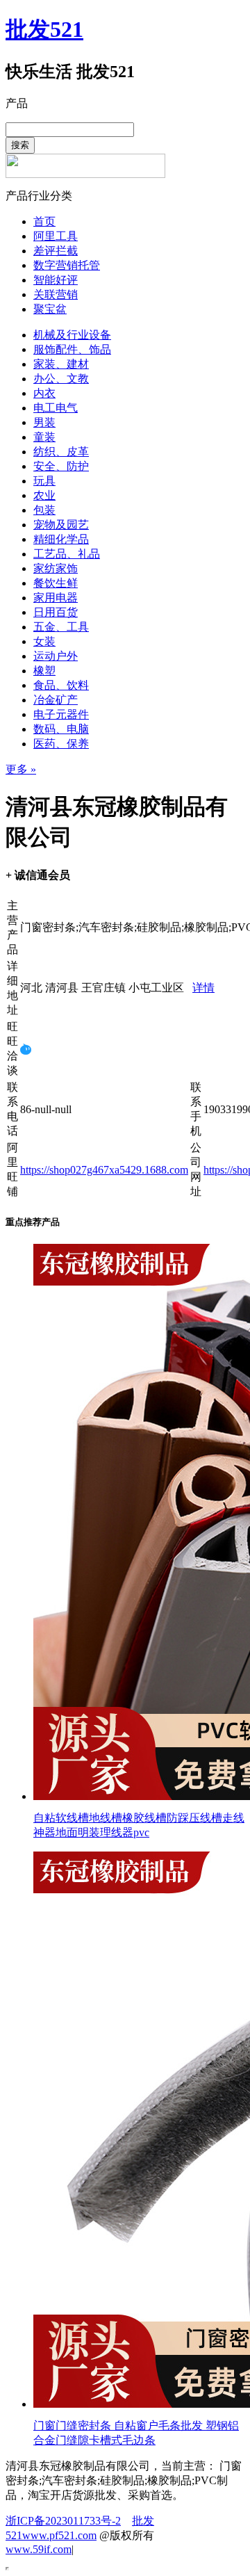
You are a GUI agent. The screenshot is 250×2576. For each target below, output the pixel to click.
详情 (203, 988)
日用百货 (56, 612)
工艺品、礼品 (67, 554)
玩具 (44, 481)
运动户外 (56, 656)
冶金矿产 (56, 700)
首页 (44, 221)
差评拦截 (56, 251)
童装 (44, 437)
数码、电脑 (61, 729)
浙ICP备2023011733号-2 (63, 2521)
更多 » (21, 769)
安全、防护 (61, 466)
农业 (44, 495)
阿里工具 (56, 236)
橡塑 (44, 671)
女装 (44, 641)
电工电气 (56, 408)
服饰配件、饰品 (72, 349)
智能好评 (56, 280)
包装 (44, 510)
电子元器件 (61, 714)
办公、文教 (61, 379)
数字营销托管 (67, 265)
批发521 (44, 29)
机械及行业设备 (72, 335)
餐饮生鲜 (56, 583)
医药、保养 (61, 744)
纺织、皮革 (61, 452)
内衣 (44, 393)
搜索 (20, 145)
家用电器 (56, 598)
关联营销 (56, 294)
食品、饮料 (61, 685)
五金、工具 (61, 627)
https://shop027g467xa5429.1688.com (104, 1170)
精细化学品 (61, 539)
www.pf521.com (59, 2535)
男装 (44, 422)
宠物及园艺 (61, 525)
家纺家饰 (56, 568)
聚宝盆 (50, 309)
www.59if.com (39, 2549)
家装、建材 (61, 364)
